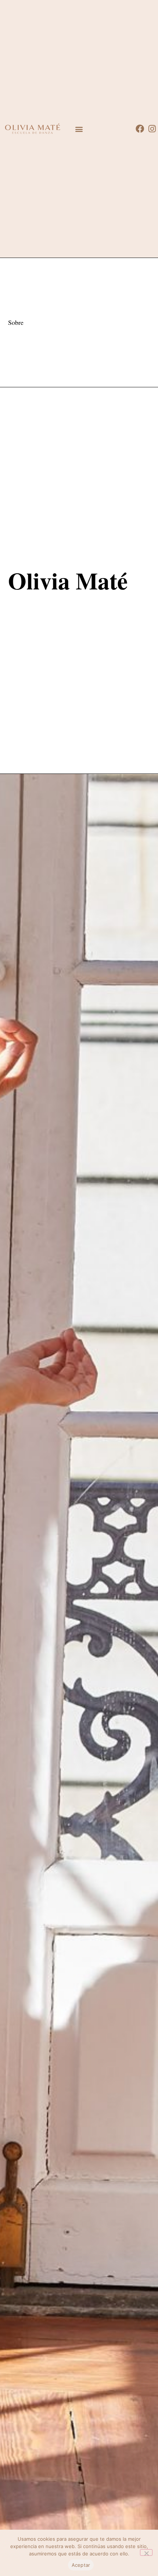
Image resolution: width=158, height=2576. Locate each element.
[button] (79, 129)
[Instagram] (152, 129)
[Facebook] (140, 129)
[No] (146, 2552)
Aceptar (81, 2565)
